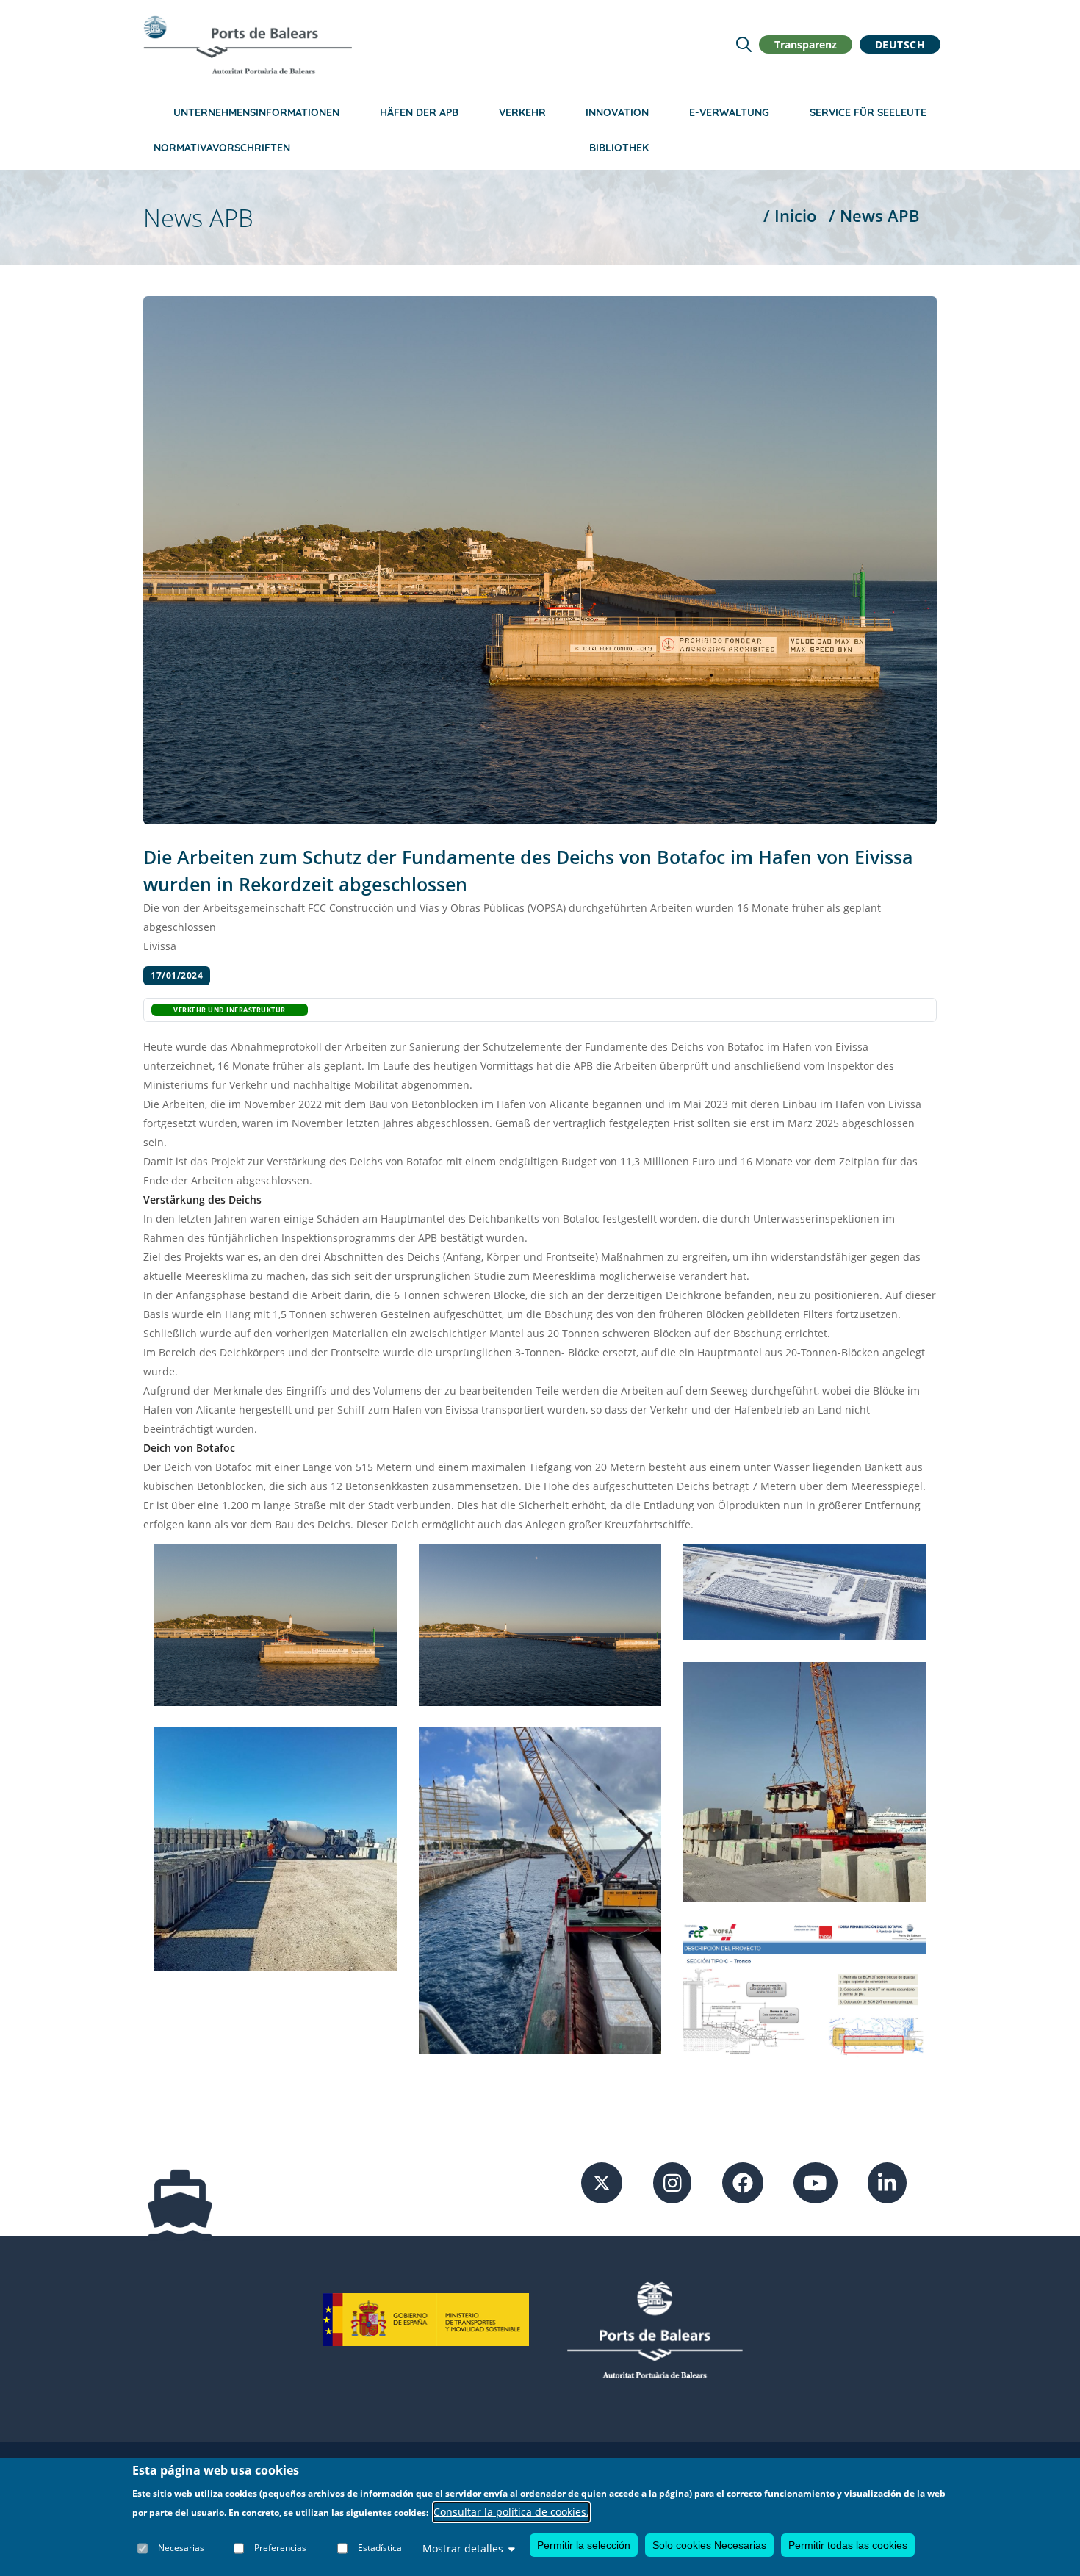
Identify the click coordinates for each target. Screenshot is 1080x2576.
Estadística (380, 2548)
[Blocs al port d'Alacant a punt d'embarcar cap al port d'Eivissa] (804, 1591)
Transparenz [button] (806, 44)
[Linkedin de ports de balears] (887, 2182)
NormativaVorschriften (222, 148)
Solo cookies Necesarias (709, 2545)
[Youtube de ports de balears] (816, 2182)
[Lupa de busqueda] (744, 44)
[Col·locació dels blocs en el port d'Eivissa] (540, 1889)
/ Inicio (790, 216)
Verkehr (522, 112)
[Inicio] (248, 45)
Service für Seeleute (868, 112)
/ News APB (874, 216)
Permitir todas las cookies (848, 2545)
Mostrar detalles (463, 2548)
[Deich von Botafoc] (276, 1624)
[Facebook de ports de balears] (743, 2182)
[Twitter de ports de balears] (602, 2182)
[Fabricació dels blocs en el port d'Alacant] (276, 1848)
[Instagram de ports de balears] (673, 2182)
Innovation (617, 112)
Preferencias (280, 2548)
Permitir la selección (584, 2545)
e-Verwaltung (729, 112)
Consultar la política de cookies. (511, 2512)
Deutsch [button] (900, 44)
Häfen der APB (419, 112)
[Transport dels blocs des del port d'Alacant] (804, 1781)
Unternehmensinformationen (256, 112)
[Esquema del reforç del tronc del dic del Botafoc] (804, 1990)
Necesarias (181, 2548)
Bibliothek (619, 148)
